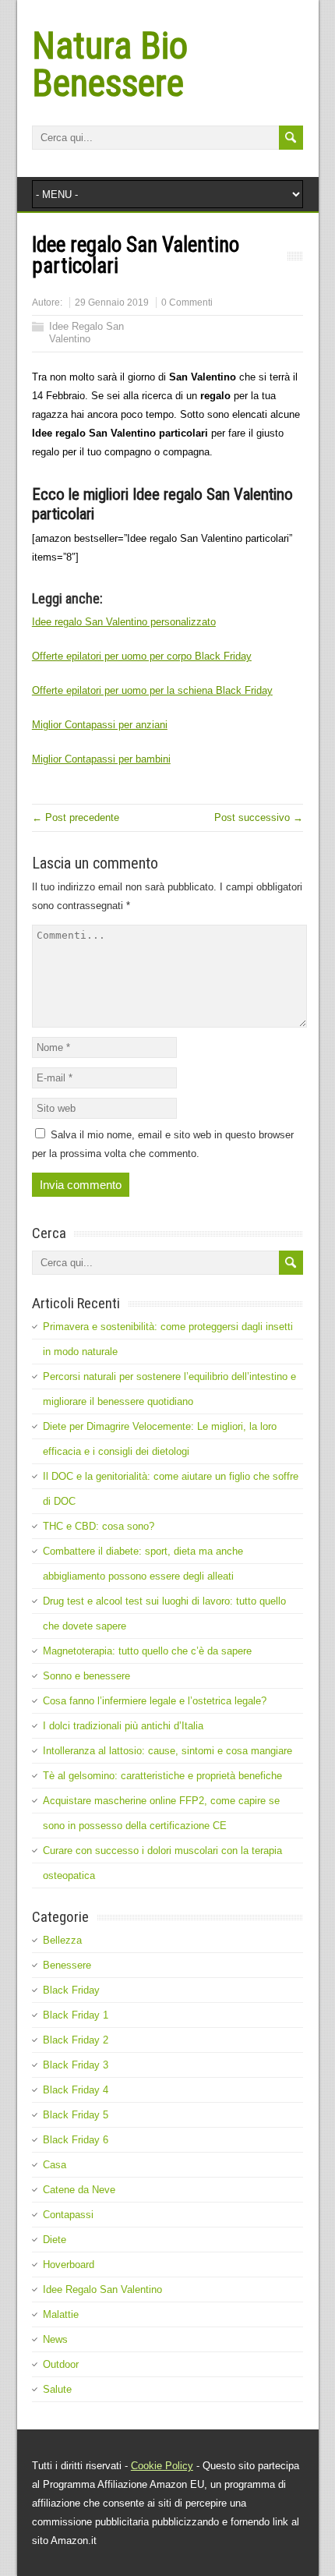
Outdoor (61, 2364)
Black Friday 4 (76, 2090)
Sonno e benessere (86, 1676)
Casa (55, 2165)
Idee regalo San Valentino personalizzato (124, 622)
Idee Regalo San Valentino (86, 333)
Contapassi (68, 2215)
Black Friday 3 (76, 2065)
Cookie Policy (162, 2466)
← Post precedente (76, 817)
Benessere (67, 1965)
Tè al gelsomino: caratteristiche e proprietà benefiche (162, 1776)
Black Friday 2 (76, 2040)
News (55, 2339)
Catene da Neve (79, 2190)
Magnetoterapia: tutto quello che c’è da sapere (147, 1651)
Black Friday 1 (76, 2015)
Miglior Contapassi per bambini (101, 759)
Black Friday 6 (76, 2140)
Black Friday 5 (76, 2115)
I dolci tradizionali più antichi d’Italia (123, 1726)
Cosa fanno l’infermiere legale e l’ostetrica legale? (155, 1701)
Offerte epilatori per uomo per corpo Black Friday (142, 656)
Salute (57, 2389)
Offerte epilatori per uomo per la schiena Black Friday (152, 690)
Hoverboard (69, 2265)
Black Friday (71, 1990)
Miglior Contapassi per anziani (100, 725)
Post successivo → (259, 817)
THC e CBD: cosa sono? (99, 1526)
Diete (55, 2240)
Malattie (61, 2314)
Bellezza (62, 1940)
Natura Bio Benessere (110, 64)
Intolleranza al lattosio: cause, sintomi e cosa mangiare (167, 1751)
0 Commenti (187, 303)
